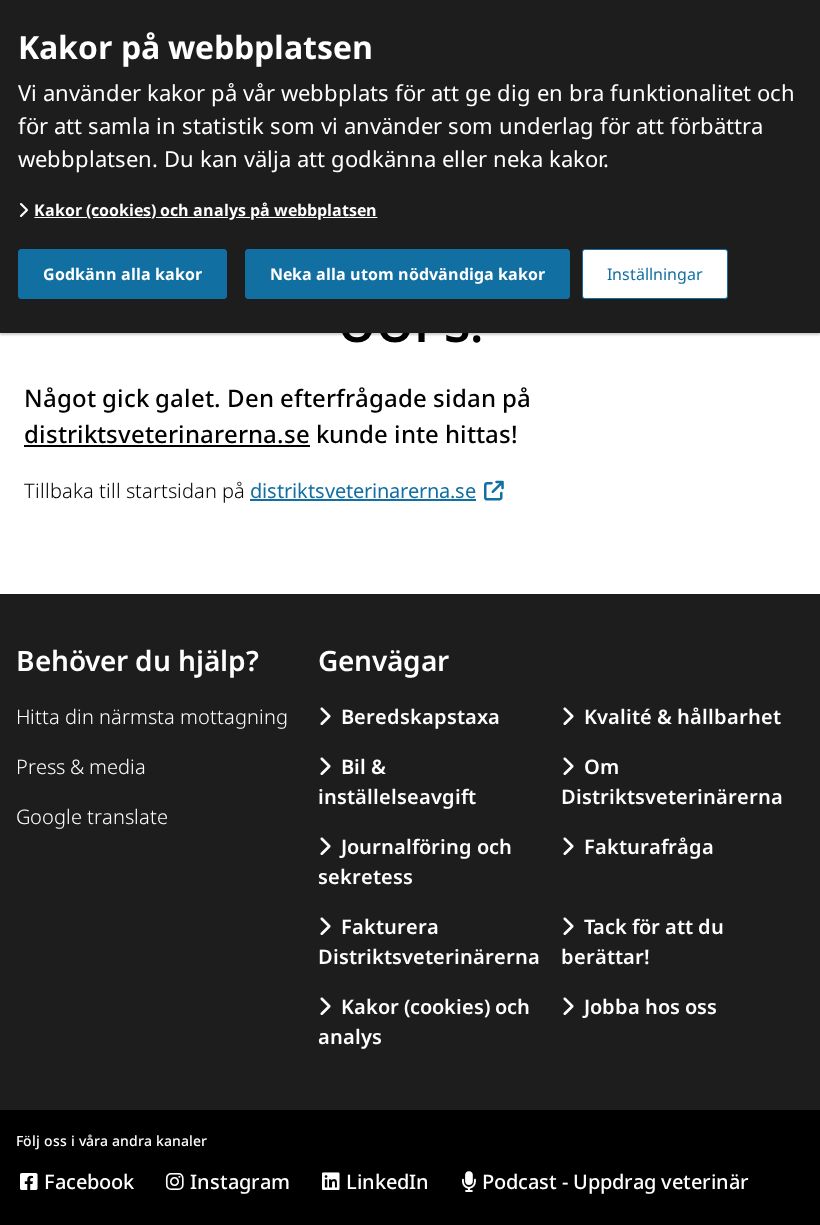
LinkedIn (387, 1181)
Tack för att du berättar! (642, 941)
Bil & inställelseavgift (397, 781)
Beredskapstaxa (420, 716)
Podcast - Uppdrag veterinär (615, 1181)
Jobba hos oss (650, 1006)
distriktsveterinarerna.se (167, 433)
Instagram (240, 1181)
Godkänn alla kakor (122, 274)
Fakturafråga (649, 846)
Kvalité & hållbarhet (682, 716)
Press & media (81, 766)
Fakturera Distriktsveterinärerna (429, 941)
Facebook (89, 1181)
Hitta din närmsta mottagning (152, 716)
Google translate (92, 816)
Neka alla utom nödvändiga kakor (407, 274)
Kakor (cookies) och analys (424, 1021)
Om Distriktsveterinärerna (672, 781)
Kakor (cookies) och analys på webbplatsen (205, 210)
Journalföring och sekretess (415, 861)
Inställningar (655, 274)
